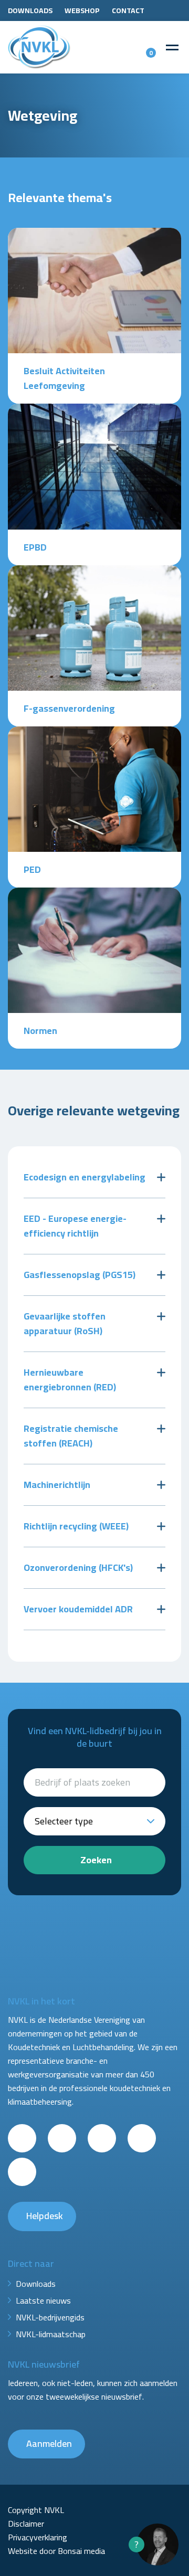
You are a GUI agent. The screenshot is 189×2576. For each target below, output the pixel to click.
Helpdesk (45, 2216)
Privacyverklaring (38, 2537)
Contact (128, 10)
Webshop (82, 10)
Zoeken (96, 1860)
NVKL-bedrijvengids (50, 2317)
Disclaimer (26, 2524)
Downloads (30, 10)
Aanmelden (49, 2443)
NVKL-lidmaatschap (51, 2334)
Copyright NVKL (36, 2510)
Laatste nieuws (43, 2300)
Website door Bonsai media (56, 2551)
